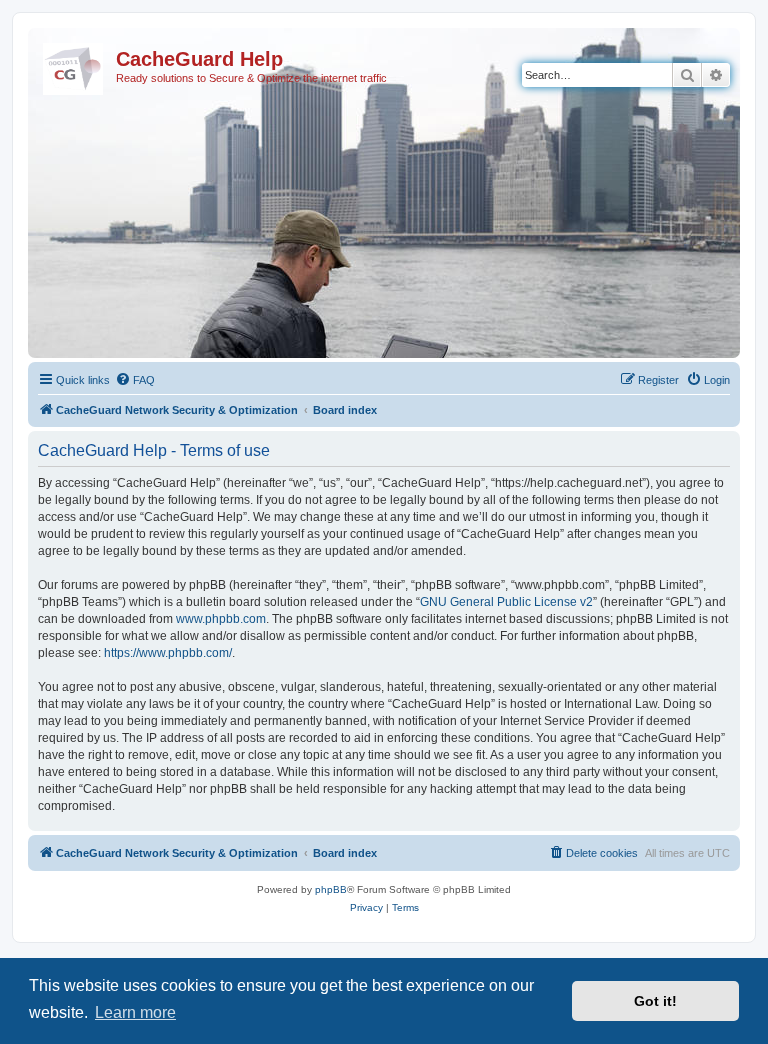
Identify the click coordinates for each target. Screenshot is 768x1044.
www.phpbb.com (221, 619)
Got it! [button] (655, 1001)
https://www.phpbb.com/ (168, 653)
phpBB (331, 889)
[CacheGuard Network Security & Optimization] (74, 65)
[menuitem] (135, 380)
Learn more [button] (135, 1012)
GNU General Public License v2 (506, 602)
